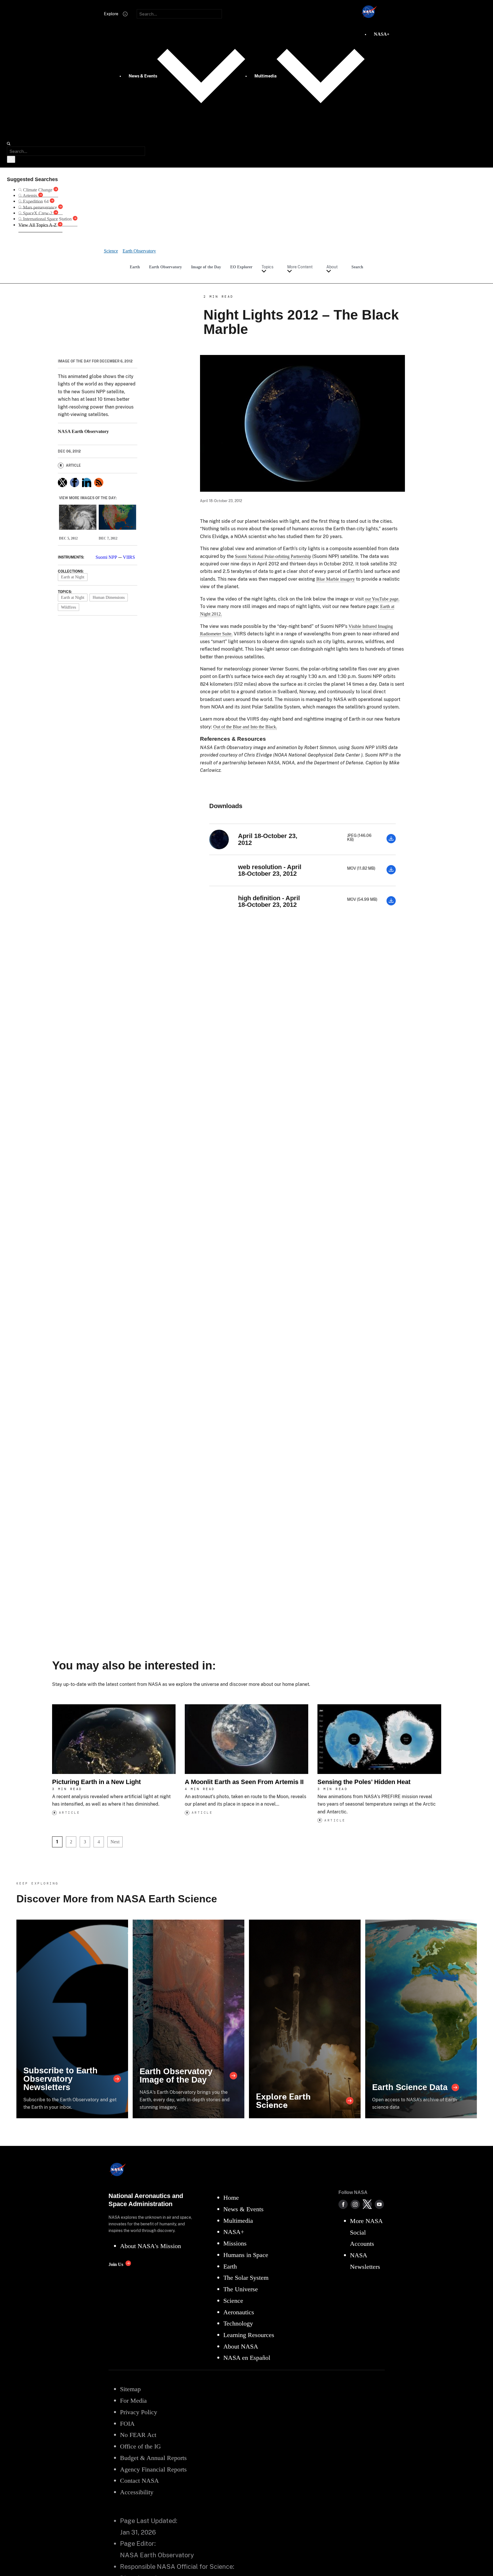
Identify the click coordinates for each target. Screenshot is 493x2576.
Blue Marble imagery (336, 579)
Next (115, 1842)
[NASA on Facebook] (343, 2204)
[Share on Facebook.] (75, 482)
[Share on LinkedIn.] (87, 482)
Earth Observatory (165, 267)
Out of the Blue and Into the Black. (245, 727)
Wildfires (68, 607)
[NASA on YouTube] (379, 2204)
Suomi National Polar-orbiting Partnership (273, 556)
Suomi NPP (106, 557)
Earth (135, 267)
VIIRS (129, 557)
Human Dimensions (109, 597)
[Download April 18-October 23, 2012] (391, 842)
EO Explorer (241, 267)
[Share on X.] (62, 482)
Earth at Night (73, 577)
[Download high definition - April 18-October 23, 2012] (391, 904)
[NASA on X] (367, 2204)
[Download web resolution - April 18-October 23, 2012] (391, 873)
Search (357, 267)
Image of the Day (206, 267)
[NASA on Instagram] (355, 2204)
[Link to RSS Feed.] (99, 482)
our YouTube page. (382, 599)
